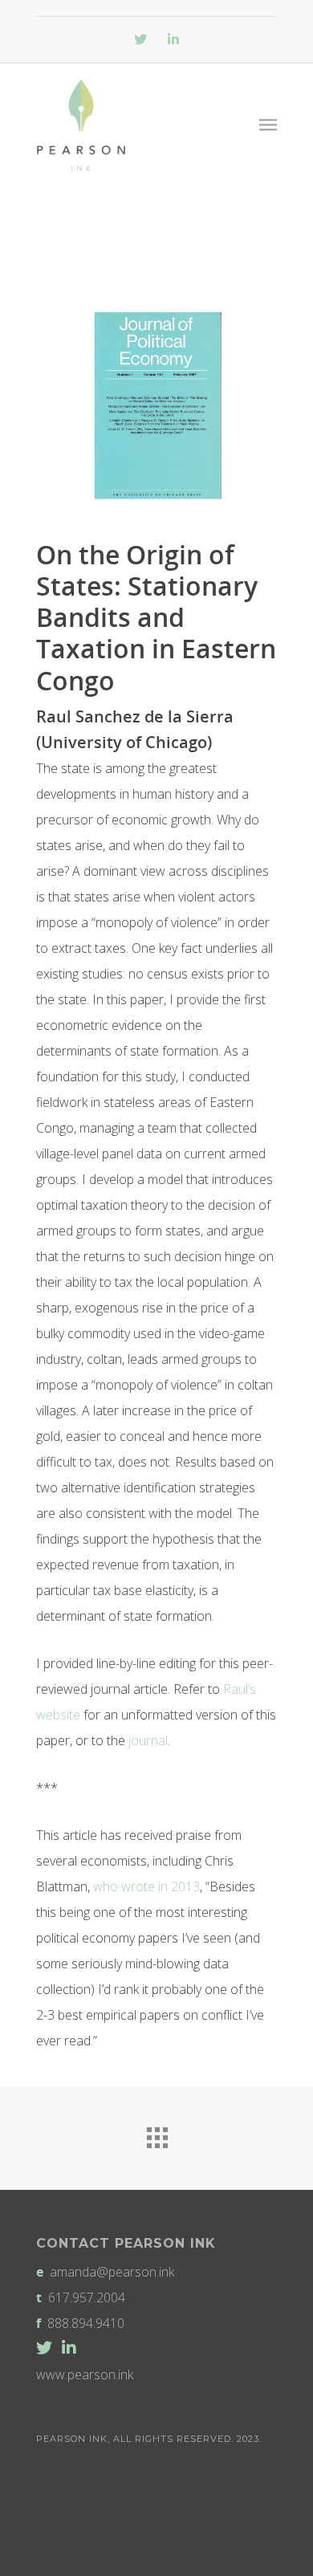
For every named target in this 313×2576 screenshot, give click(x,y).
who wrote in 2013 (146, 1886)
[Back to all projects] (156, 2134)
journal (148, 1740)
